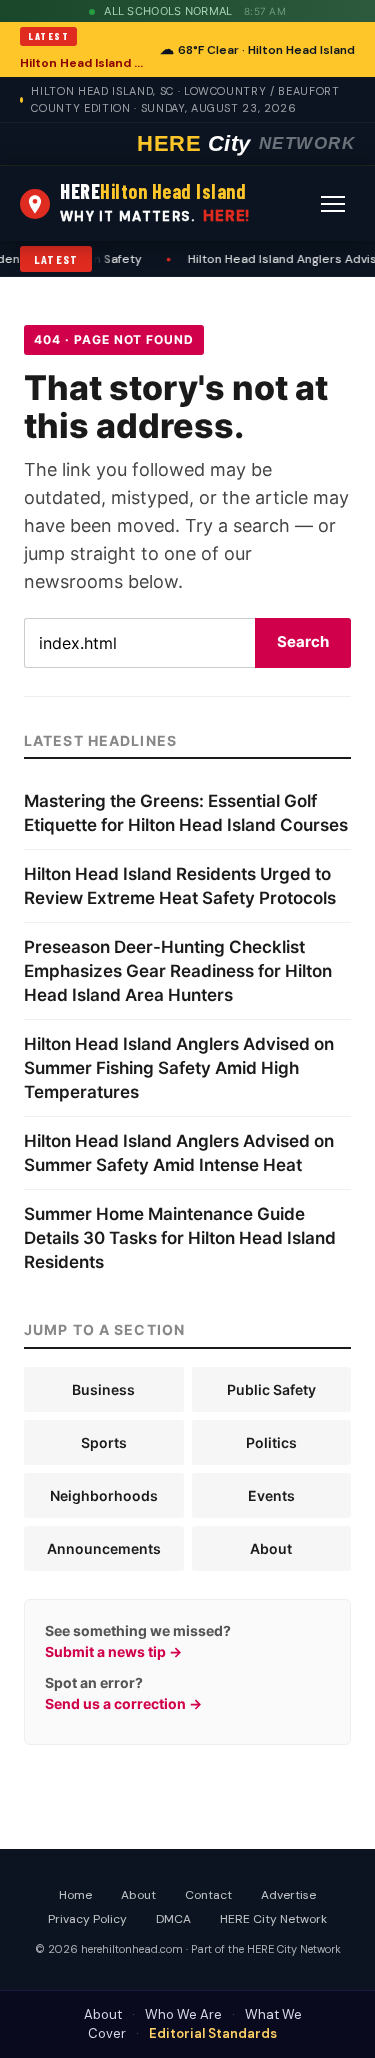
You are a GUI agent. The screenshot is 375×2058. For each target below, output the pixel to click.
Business (103, 1389)
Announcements (104, 1548)
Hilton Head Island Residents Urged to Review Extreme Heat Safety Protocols (84, 63)
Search (303, 641)
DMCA (173, 1919)
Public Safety (271, 1389)
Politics (271, 1442)
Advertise (288, 1895)
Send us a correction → (123, 1703)
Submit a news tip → (113, 1651)
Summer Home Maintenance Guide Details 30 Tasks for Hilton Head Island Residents (180, 1238)
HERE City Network (273, 1919)
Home (75, 1895)
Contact (208, 1895)
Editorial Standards (213, 2033)
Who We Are (183, 2014)
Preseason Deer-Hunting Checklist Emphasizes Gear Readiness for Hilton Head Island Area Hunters (178, 971)
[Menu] (333, 204)
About (271, 1548)
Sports (104, 1442)
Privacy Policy (87, 1919)
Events (271, 1495)
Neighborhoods (104, 1495)
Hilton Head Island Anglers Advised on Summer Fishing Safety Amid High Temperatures (179, 1068)
